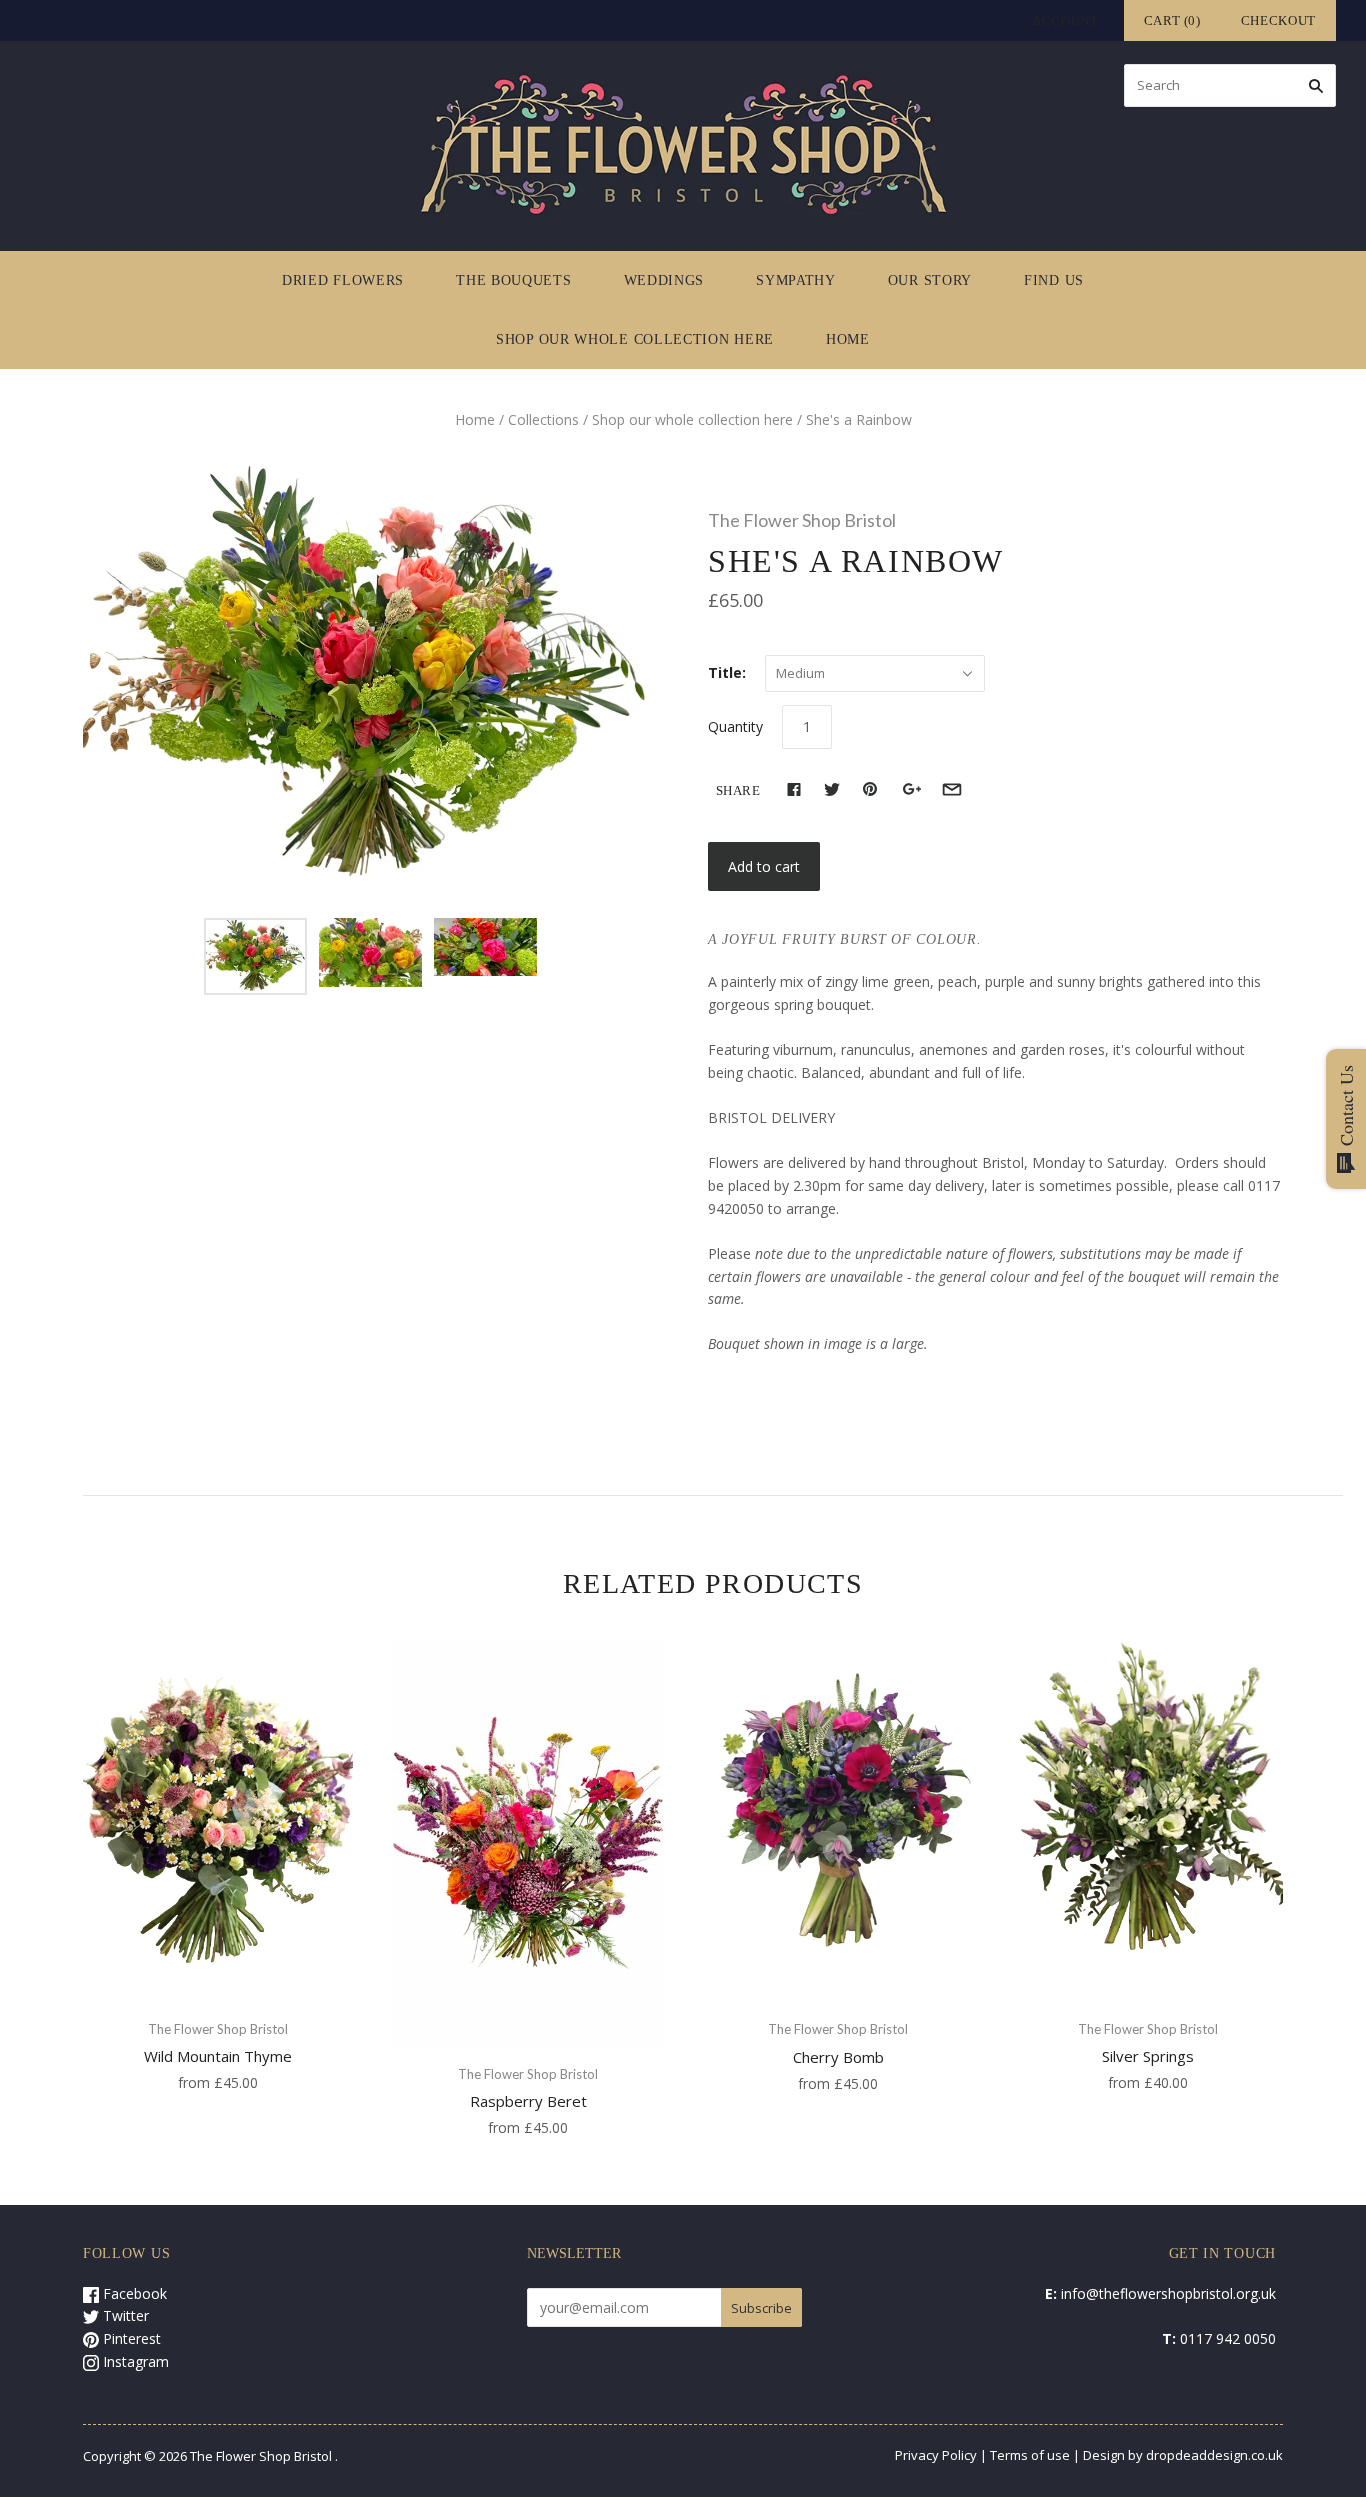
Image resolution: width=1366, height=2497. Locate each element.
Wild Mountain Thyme (218, 2056)
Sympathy (796, 280)
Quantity (735, 726)
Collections (543, 419)
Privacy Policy (936, 2455)
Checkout (1278, 20)
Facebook (133, 2293)
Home (848, 339)
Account (1065, 20)
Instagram (134, 2361)
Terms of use (1030, 2455)
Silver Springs (1148, 2056)
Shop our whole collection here (635, 339)
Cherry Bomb (838, 2057)
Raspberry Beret (528, 2101)
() (1172, 20)
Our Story (930, 280)
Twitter (124, 2315)
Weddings (664, 280)
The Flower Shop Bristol (802, 520)
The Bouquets (513, 280)
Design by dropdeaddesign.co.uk (1183, 2455)
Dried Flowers (343, 280)
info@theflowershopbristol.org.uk (1168, 2293)
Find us (1054, 280)
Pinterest (130, 2338)
